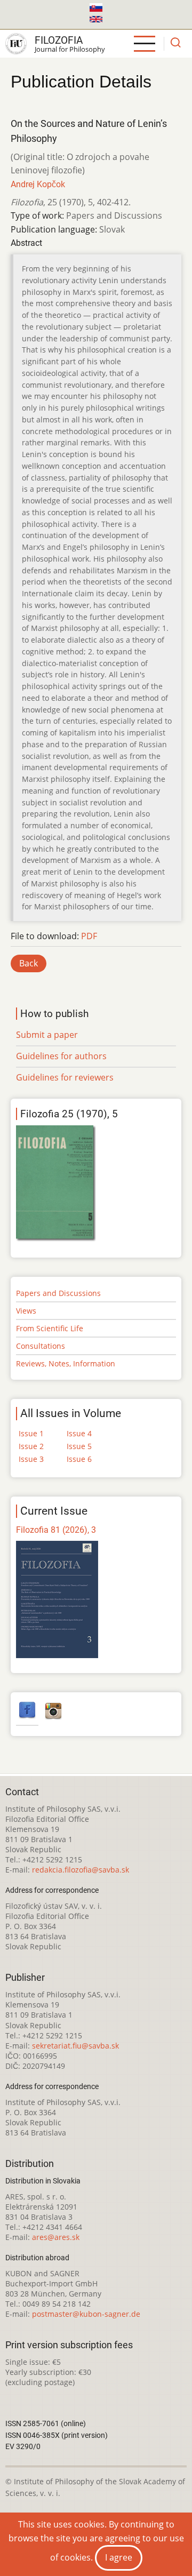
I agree (119, 2557)
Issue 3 (31, 1459)
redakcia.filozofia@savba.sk (81, 1870)
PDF (89, 936)
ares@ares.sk (56, 2237)
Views (26, 1311)
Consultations (41, 1346)
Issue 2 (31, 1446)
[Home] (16, 44)
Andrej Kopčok (38, 184)
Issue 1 (31, 1433)
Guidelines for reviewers (65, 1077)
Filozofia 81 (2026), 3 (56, 1530)
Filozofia (59, 40)
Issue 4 (79, 1433)
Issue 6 (79, 1459)
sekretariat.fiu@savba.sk (75, 2046)
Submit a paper (47, 1035)
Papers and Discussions (58, 1293)
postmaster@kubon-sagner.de (86, 2314)
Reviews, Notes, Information (66, 1363)
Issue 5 (79, 1446)
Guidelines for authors (61, 1056)
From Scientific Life (50, 1328)
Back (29, 963)
